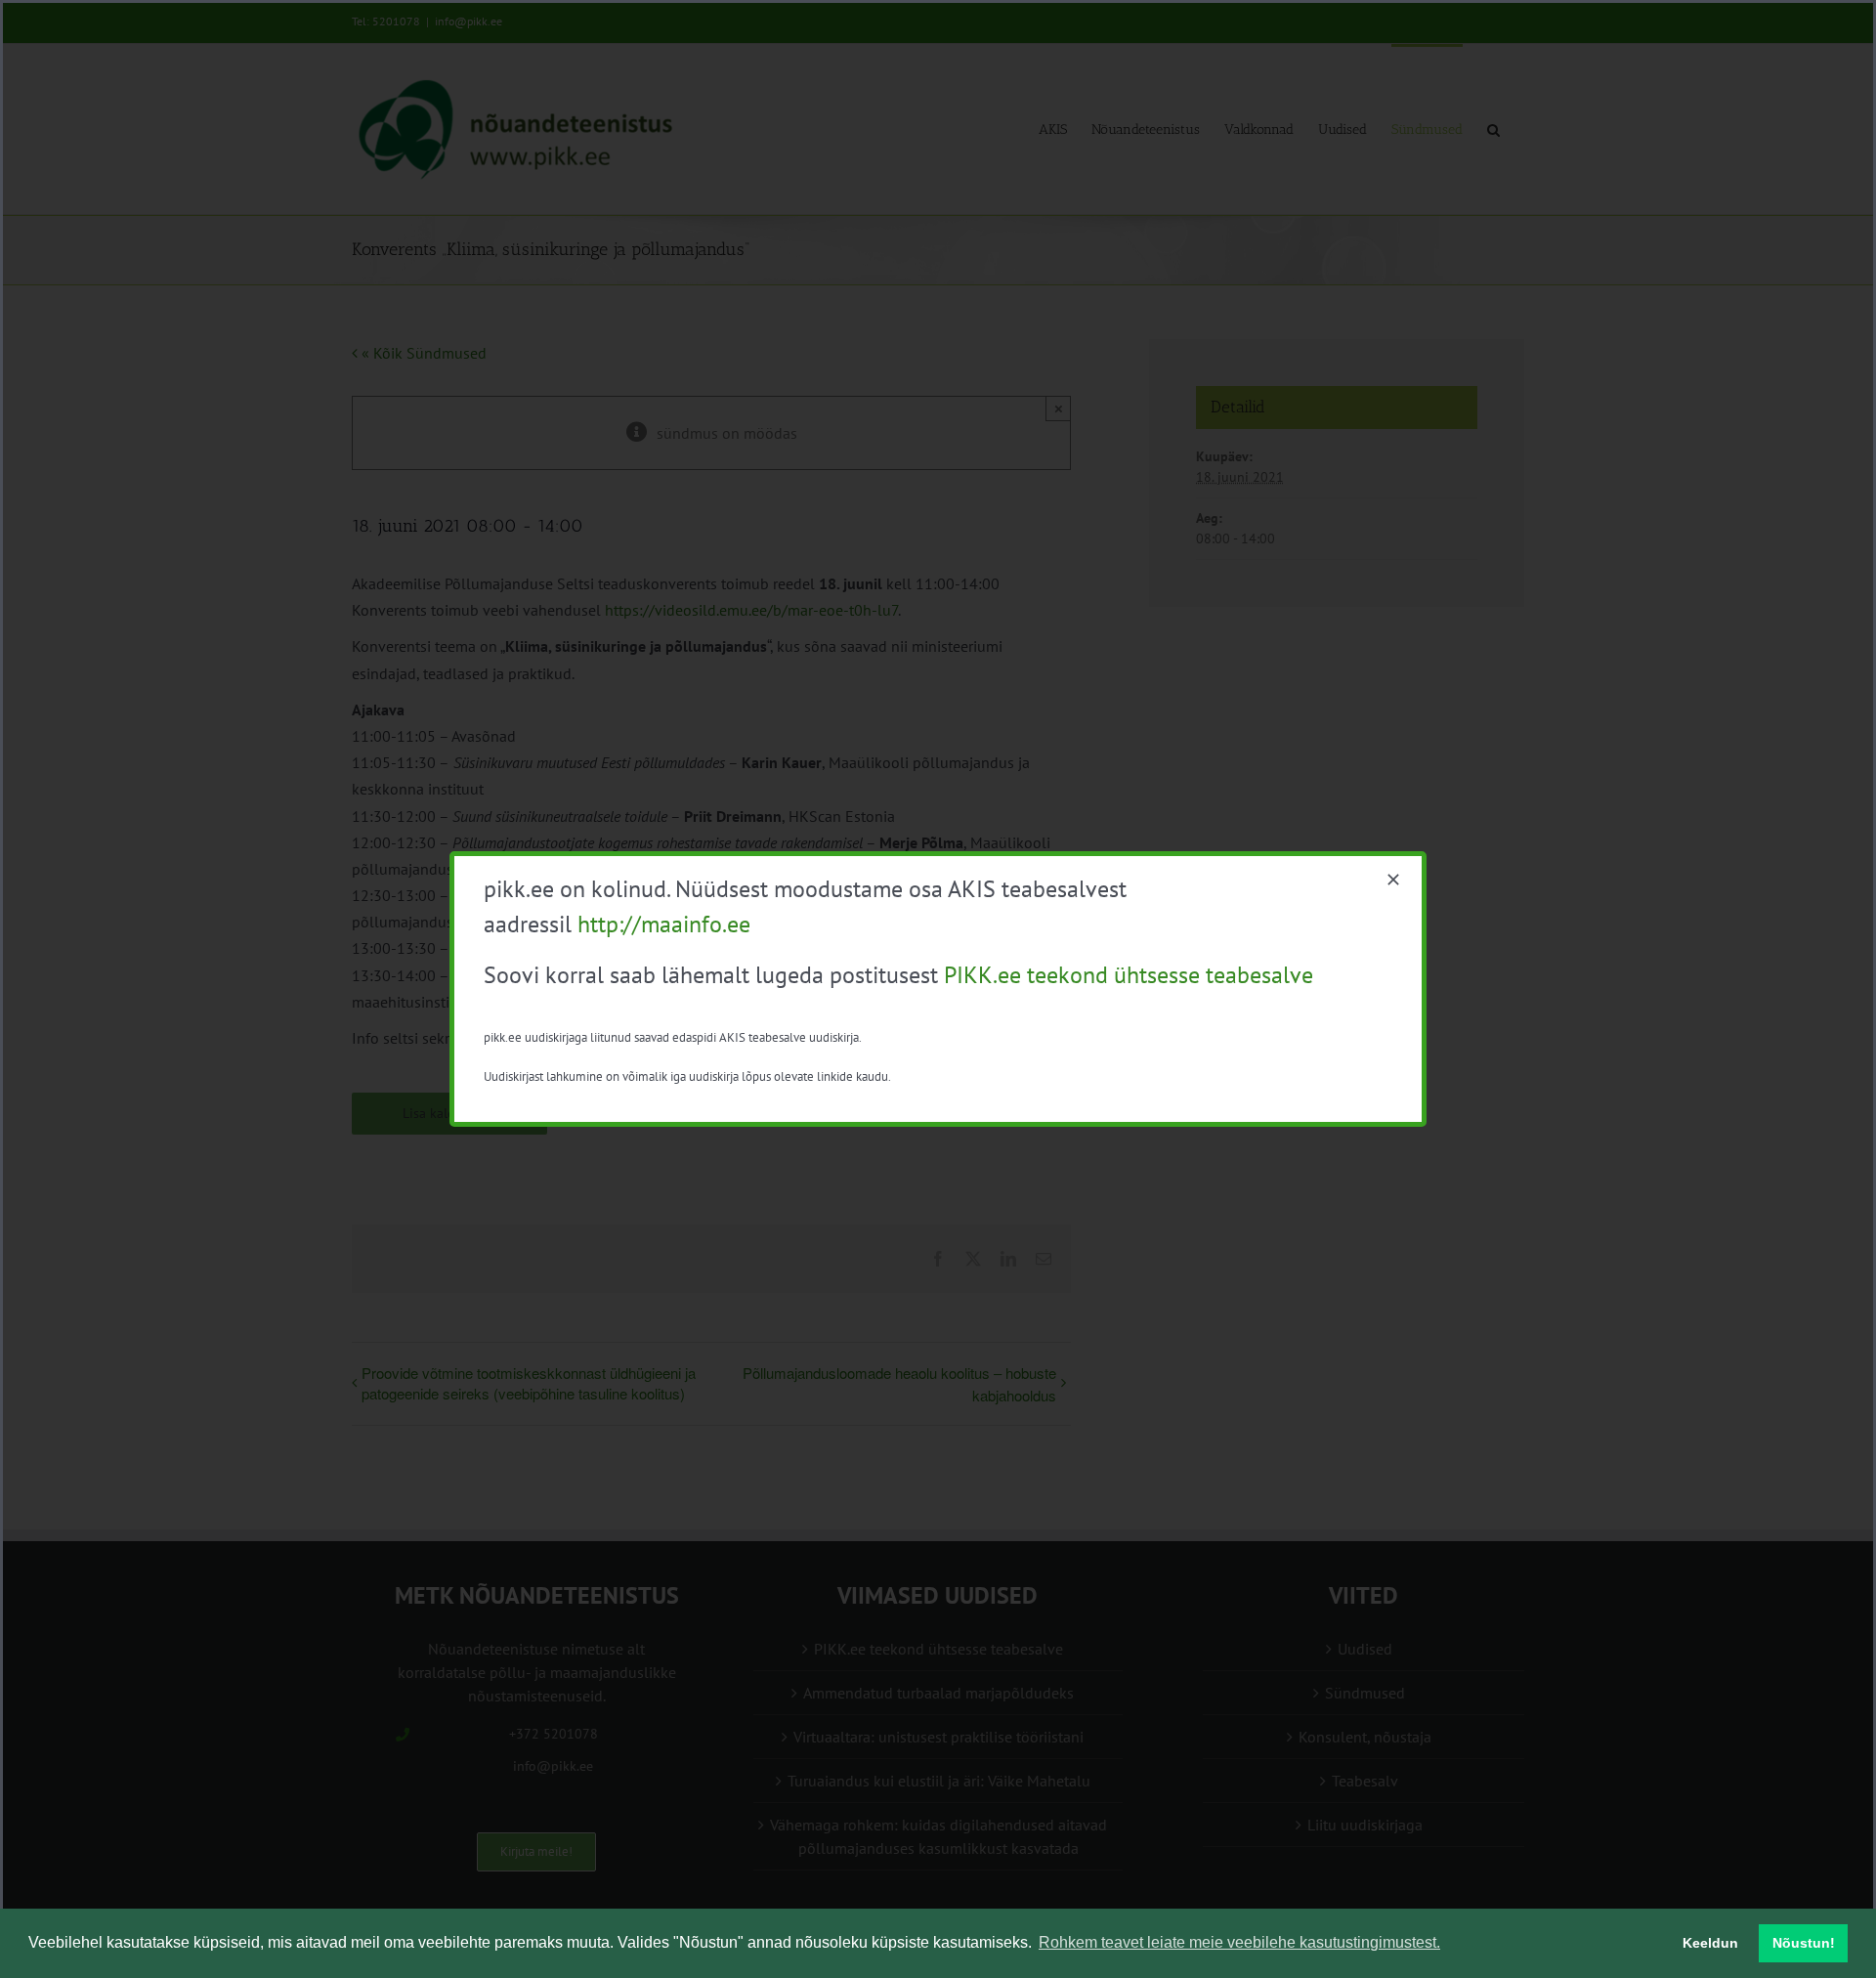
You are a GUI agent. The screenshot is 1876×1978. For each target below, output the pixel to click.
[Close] (1393, 880)
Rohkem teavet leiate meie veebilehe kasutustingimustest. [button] (1239, 1942)
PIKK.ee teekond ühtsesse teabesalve (1129, 975)
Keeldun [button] (1710, 1943)
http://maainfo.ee (664, 924)
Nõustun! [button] (1804, 1943)
